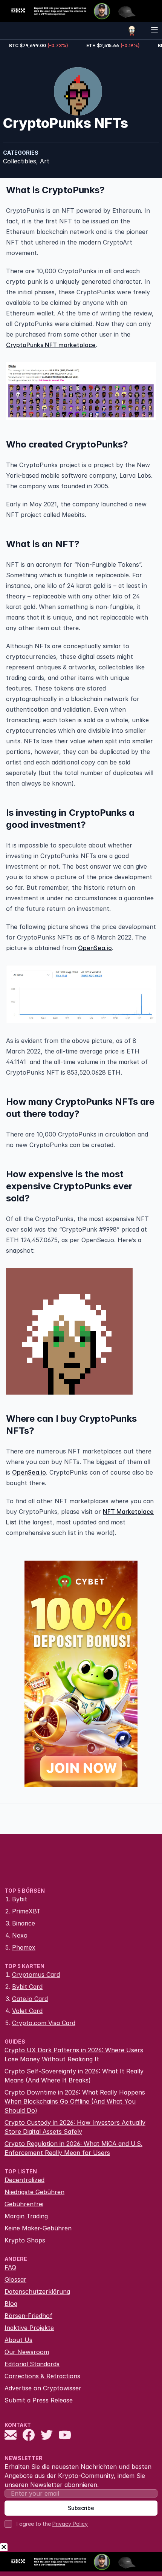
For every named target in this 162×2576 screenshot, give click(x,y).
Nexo (20, 1935)
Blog (11, 2304)
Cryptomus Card (36, 1975)
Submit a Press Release (39, 2400)
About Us (18, 2340)
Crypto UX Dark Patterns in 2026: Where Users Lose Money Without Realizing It (74, 2055)
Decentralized (24, 2180)
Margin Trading (26, 2216)
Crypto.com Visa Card (44, 2023)
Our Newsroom (27, 2352)
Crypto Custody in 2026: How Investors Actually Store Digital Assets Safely (75, 2127)
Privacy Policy (70, 2524)
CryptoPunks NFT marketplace (51, 345)
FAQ (10, 2267)
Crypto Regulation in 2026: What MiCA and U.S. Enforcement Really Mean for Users (73, 2148)
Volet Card (27, 2011)
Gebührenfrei (24, 2204)
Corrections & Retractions (42, 2376)
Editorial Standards (32, 2364)
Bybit (20, 1899)
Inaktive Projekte (29, 2328)
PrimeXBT (26, 1911)
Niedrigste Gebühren (34, 2192)
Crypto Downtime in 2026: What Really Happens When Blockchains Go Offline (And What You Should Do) (75, 2101)
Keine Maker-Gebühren (38, 2228)
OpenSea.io (95, 948)
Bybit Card (27, 1987)
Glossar (15, 2279)
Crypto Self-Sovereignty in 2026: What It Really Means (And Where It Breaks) (74, 2076)
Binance (24, 1923)
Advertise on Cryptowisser (43, 2388)
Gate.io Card (30, 1999)
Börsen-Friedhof (28, 2316)
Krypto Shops (25, 2240)
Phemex (24, 1947)
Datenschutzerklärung (37, 2291)
